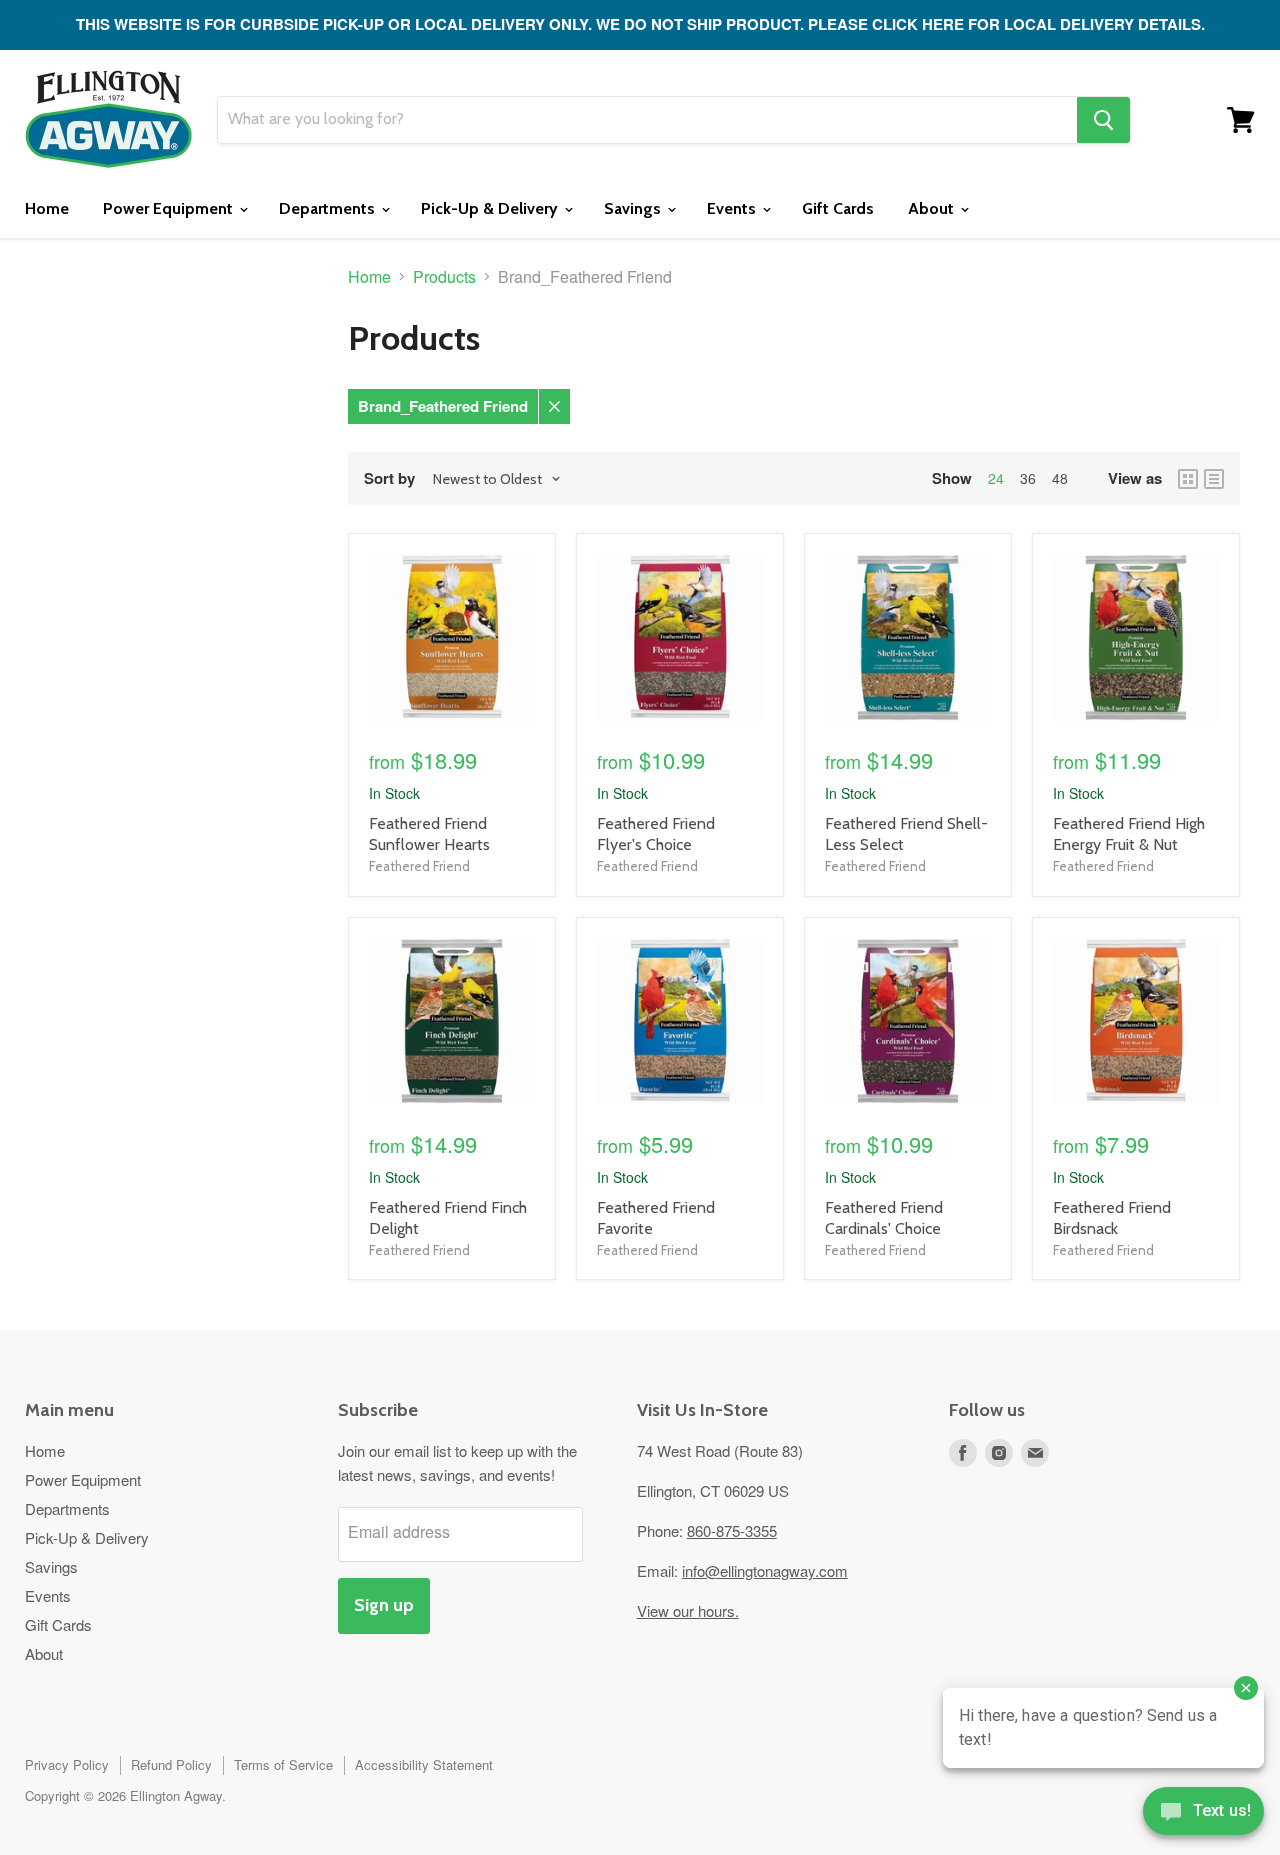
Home (47, 208)
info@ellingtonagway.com (765, 1570)
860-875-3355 (732, 1530)
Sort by (389, 478)
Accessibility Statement (424, 1764)
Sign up (384, 1605)
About (933, 208)
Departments (329, 208)
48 (1060, 478)
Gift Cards (838, 208)
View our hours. (688, 1610)
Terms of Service (283, 1764)
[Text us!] (1203, 1815)
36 (1028, 478)
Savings (634, 208)
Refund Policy (171, 1764)
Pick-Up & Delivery (491, 208)
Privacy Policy (67, 1764)
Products (444, 277)
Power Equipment (170, 208)
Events (733, 208)
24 (996, 478)
